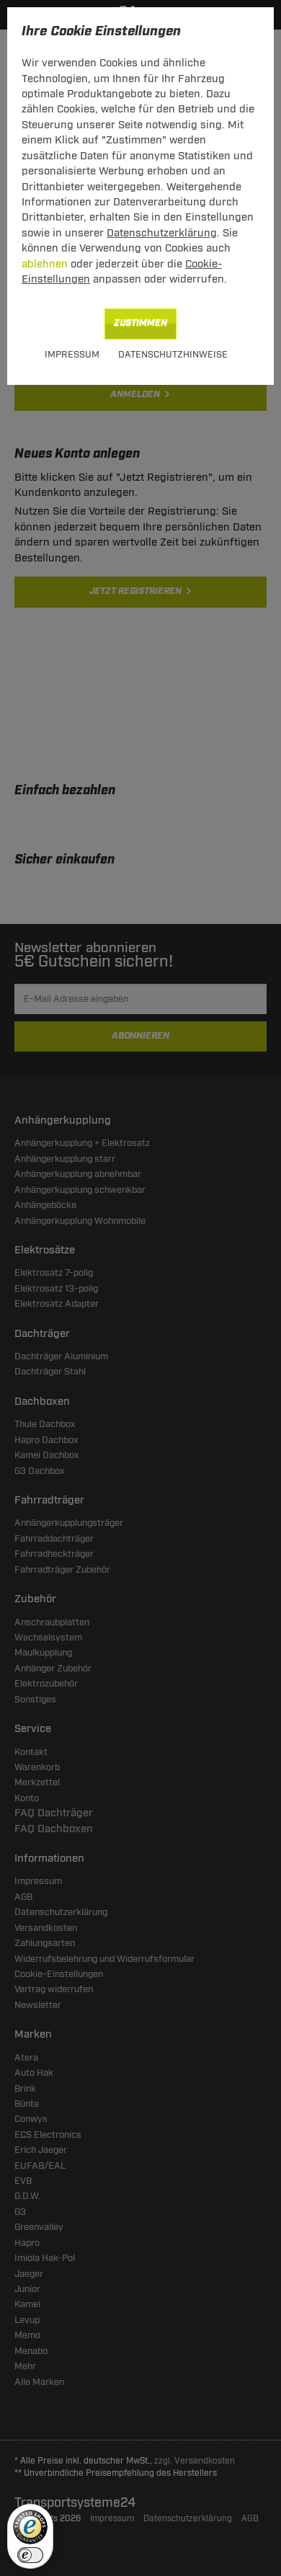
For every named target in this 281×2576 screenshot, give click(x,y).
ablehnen (45, 264)
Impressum (72, 355)
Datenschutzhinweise (173, 355)
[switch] (30, 2555)
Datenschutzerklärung (162, 233)
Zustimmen (140, 323)
